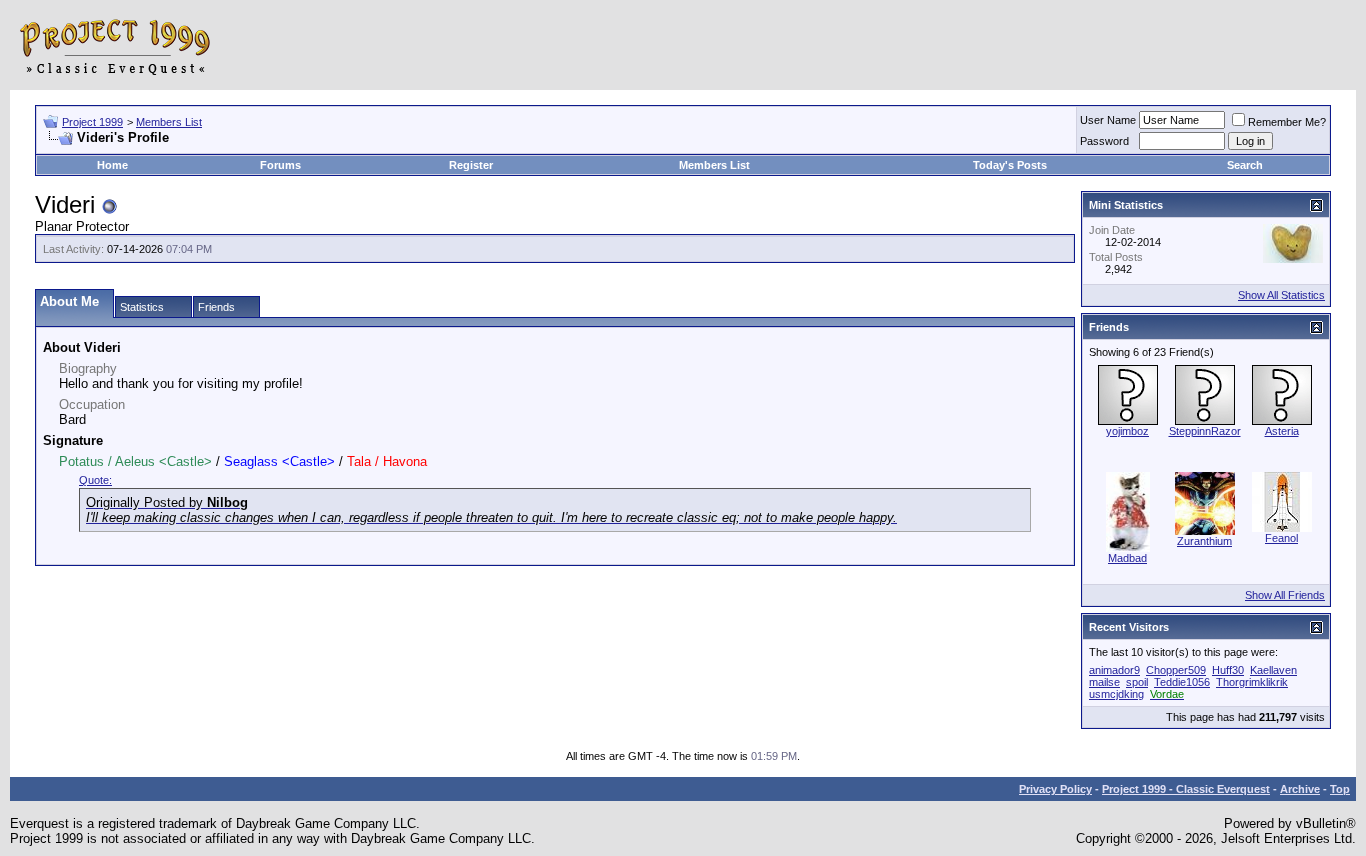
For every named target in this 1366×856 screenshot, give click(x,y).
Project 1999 (92, 122)
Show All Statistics (1281, 295)
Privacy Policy (1055, 789)
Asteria (1282, 431)
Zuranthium (1204, 541)
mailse (1104, 682)
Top (1340, 789)
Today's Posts (1010, 165)
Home (112, 165)
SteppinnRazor (1205, 431)
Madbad (1127, 558)
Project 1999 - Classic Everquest (1186, 789)
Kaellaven (1273, 670)
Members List (169, 122)
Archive (1300, 789)
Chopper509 (1176, 670)
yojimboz (1127, 431)
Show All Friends (1285, 595)
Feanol (1281, 538)
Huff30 (1228, 670)
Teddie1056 (1182, 682)
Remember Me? (1287, 122)
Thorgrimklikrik (1252, 682)
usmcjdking (1116, 694)
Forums (280, 165)
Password (1104, 141)
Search (1245, 165)
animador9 (1114, 670)
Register (471, 165)
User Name (1108, 120)
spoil (1137, 682)
